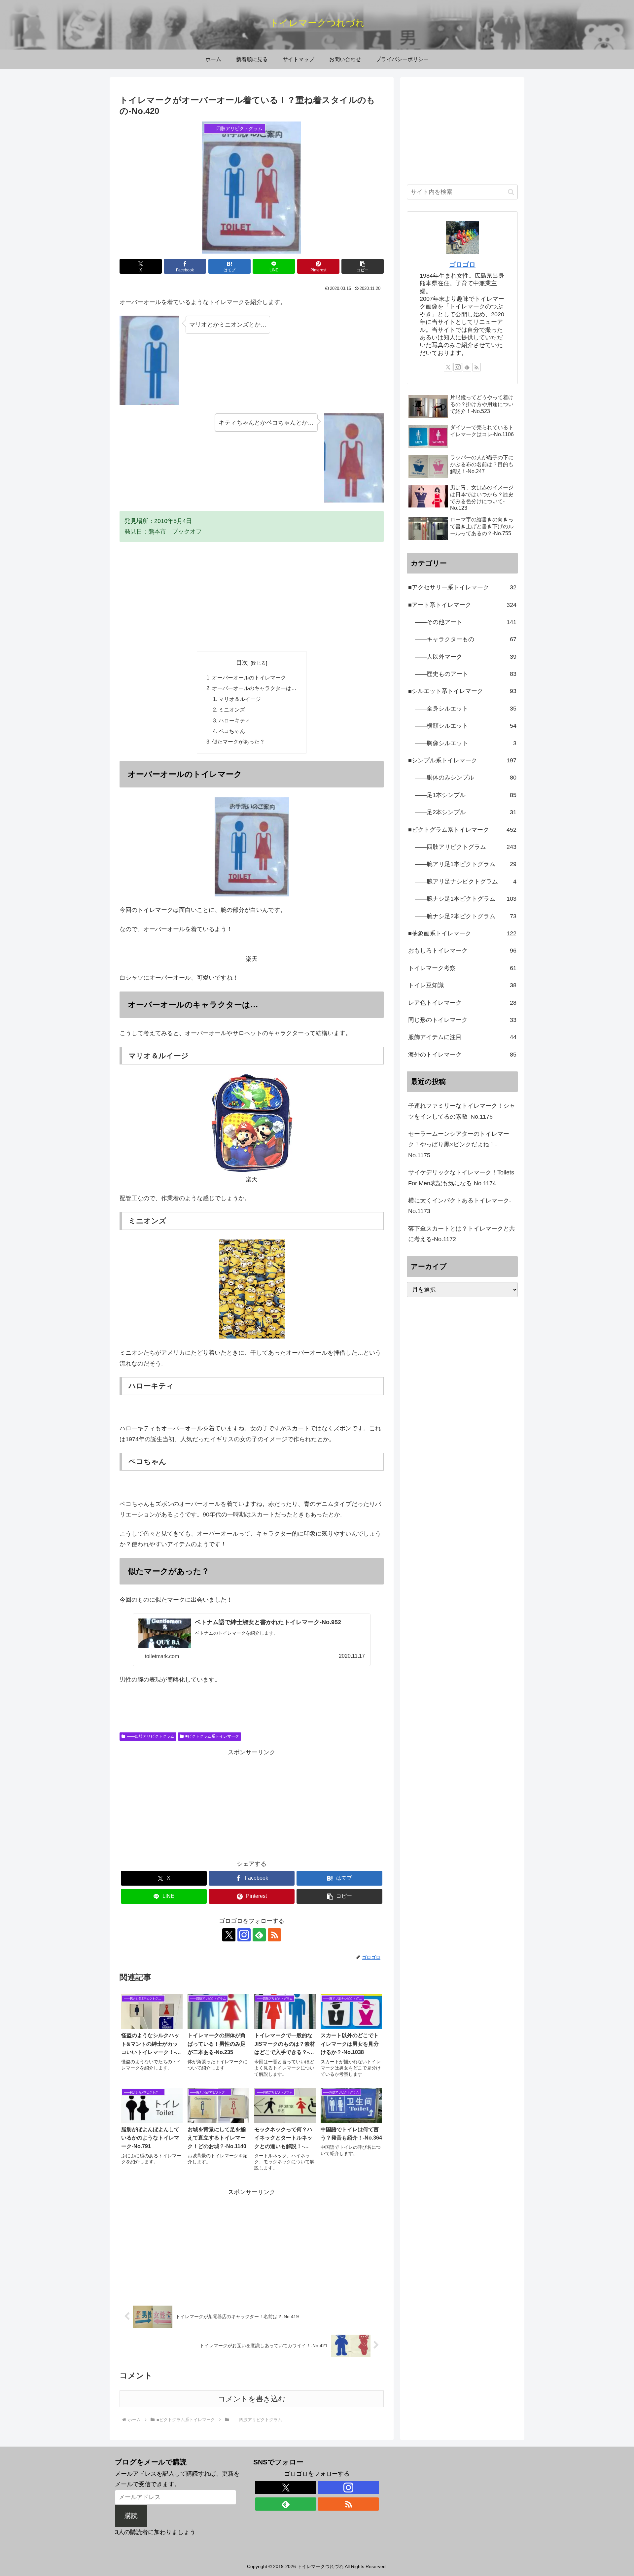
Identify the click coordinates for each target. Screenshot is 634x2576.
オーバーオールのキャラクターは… (254, 688)
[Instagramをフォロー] (244, 1935)
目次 (242, 663)
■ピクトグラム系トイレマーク (212, 1736)
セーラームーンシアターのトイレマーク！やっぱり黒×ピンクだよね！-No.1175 (459, 1145)
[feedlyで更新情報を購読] (259, 1935)
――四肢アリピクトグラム (151, 1736)
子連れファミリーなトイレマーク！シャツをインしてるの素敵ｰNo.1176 (462, 1111)
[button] (363, 266)
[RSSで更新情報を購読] (274, 1935)
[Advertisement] (252, 597)
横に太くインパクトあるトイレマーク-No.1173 (460, 1206)
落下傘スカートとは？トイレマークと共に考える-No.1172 (462, 1234)
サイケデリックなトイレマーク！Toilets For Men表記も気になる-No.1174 (461, 1178)
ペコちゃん (232, 731)
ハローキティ (234, 720)
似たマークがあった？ (238, 742)
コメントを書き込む (252, 2399)
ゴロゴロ (462, 264)
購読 (131, 2516)
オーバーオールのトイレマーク (249, 678)
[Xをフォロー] (229, 1935)
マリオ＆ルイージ (240, 699)
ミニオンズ (232, 710)
